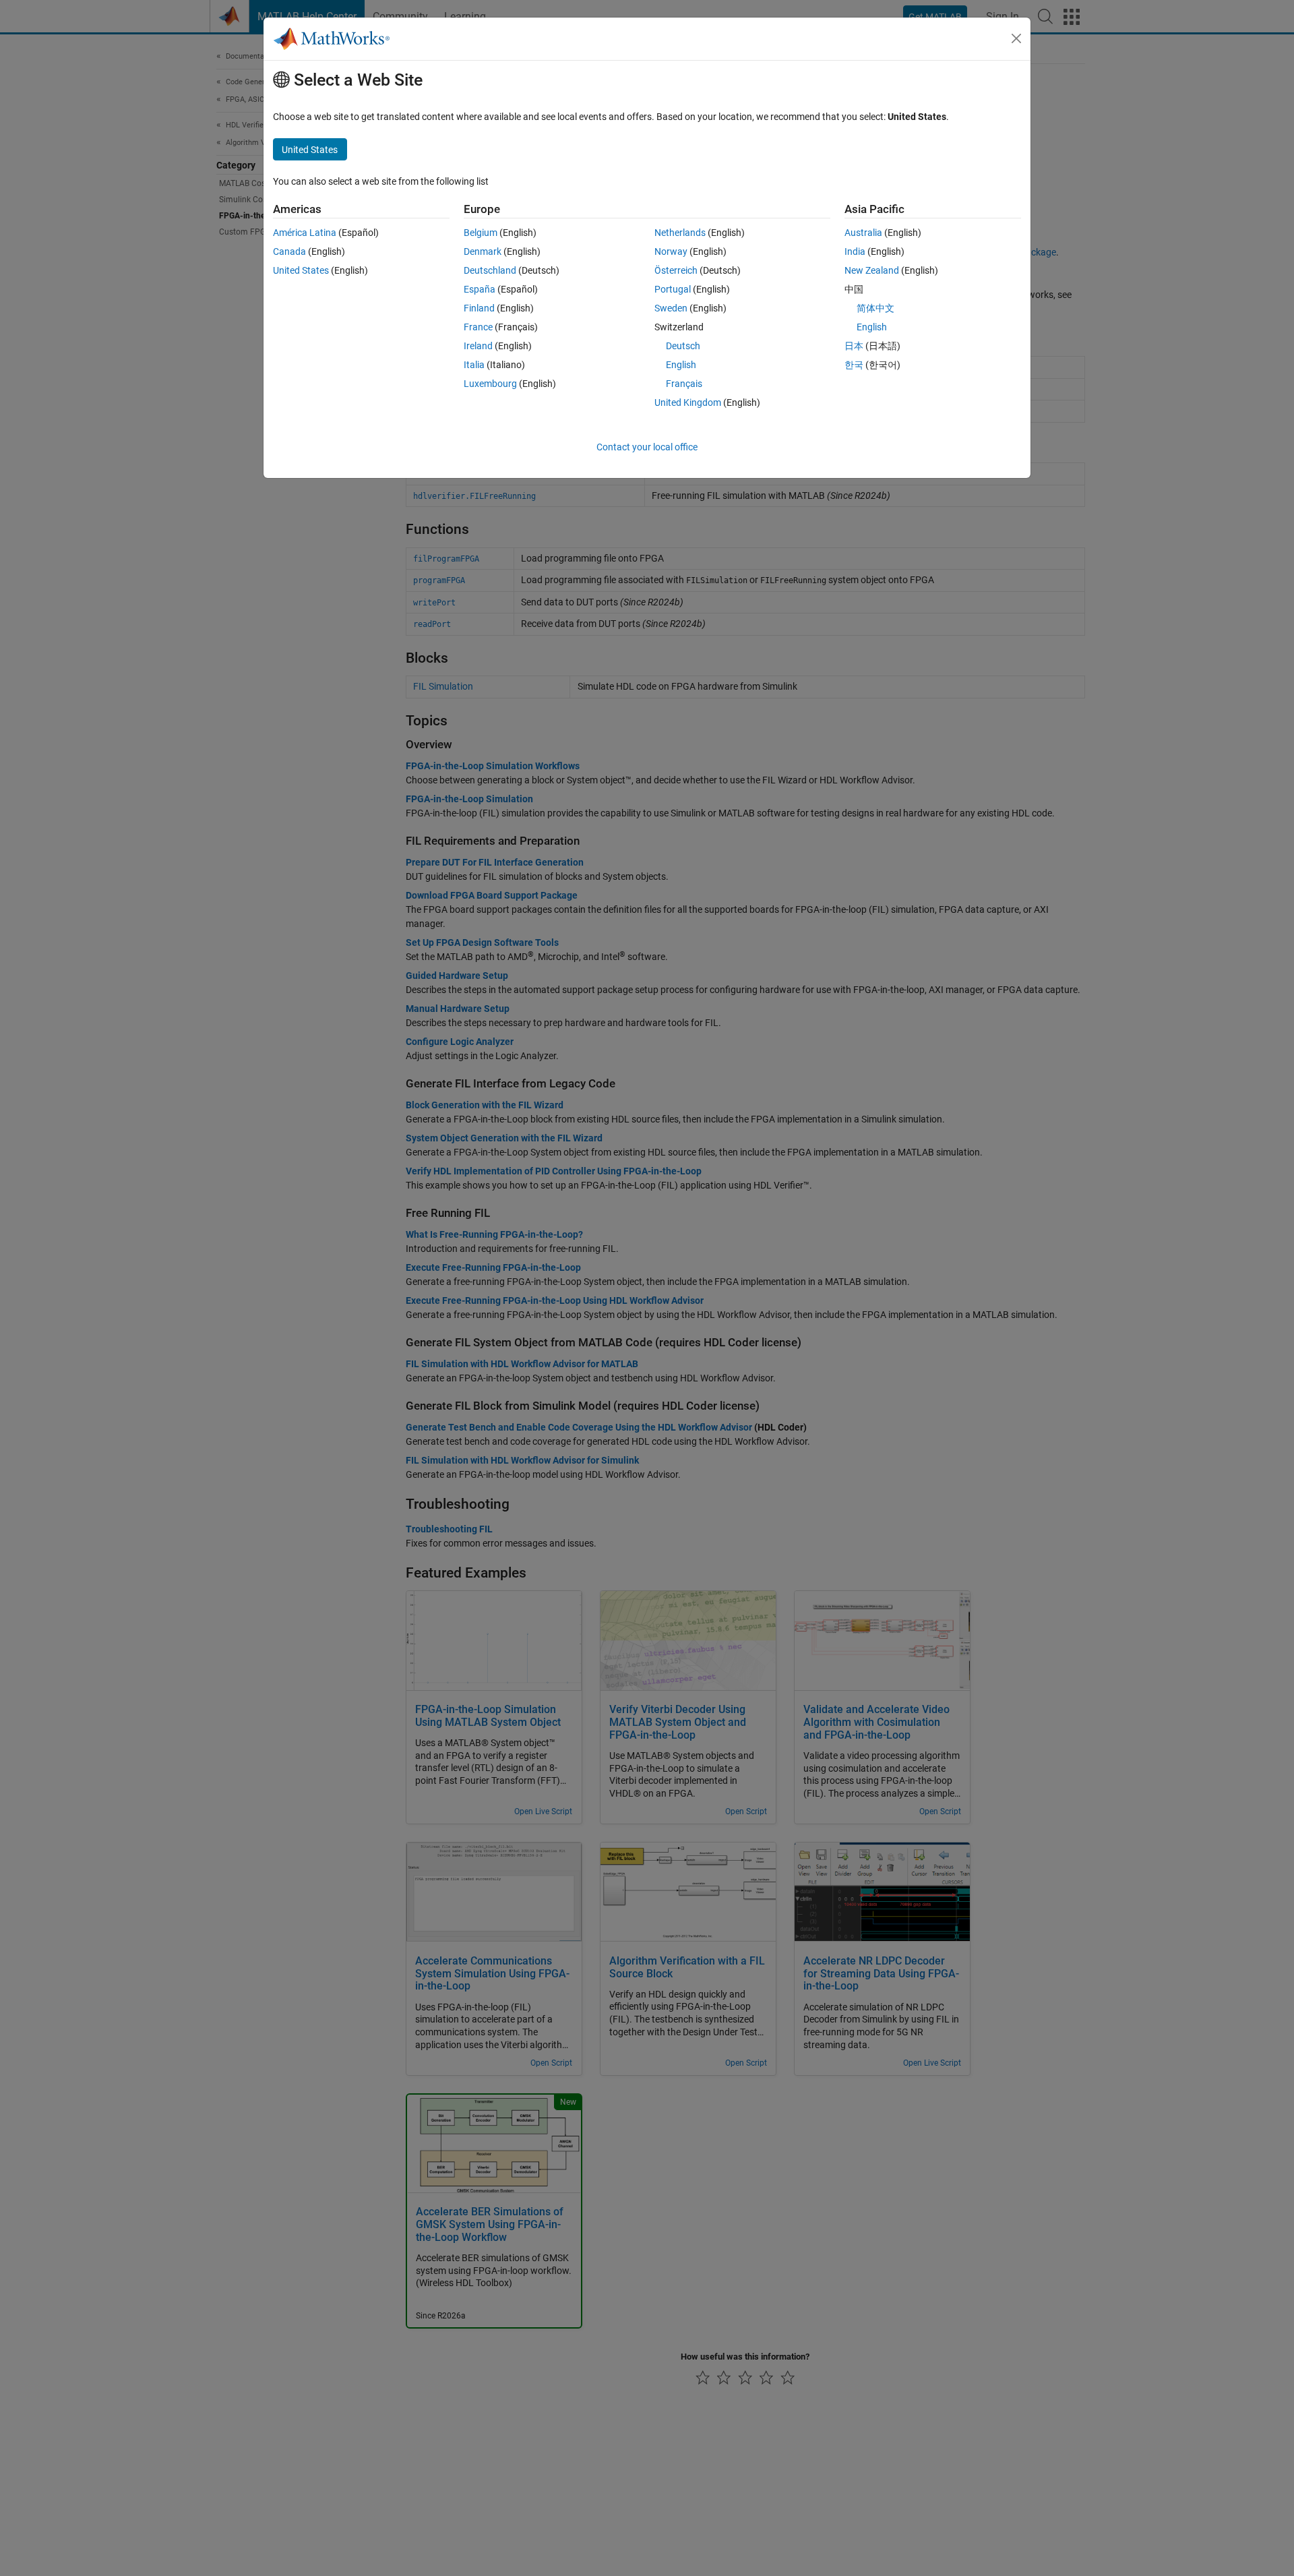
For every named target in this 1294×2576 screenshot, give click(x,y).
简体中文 (875, 308)
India (855, 251)
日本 (854, 346)
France (478, 327)
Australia (863, 233)
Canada (289, 251)
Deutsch (683, 346)
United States (301, 270)
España (480, 289)
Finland (479, 308)
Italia (474, 365)
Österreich (676, 270)
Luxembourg (490, 384)
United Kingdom (688, 402)
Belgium (481, 233)
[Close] (1016, 38)
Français (684, 384)
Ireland (478, 346)
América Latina (305, 233)
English (681, 365)
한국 (854, 365)
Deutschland (490, 270)
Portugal (673, 289)
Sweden (671, 308)
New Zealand (872, 270)
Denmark (483, 251)
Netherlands (680, 233)
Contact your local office (647, 447)
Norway (671, 251)
